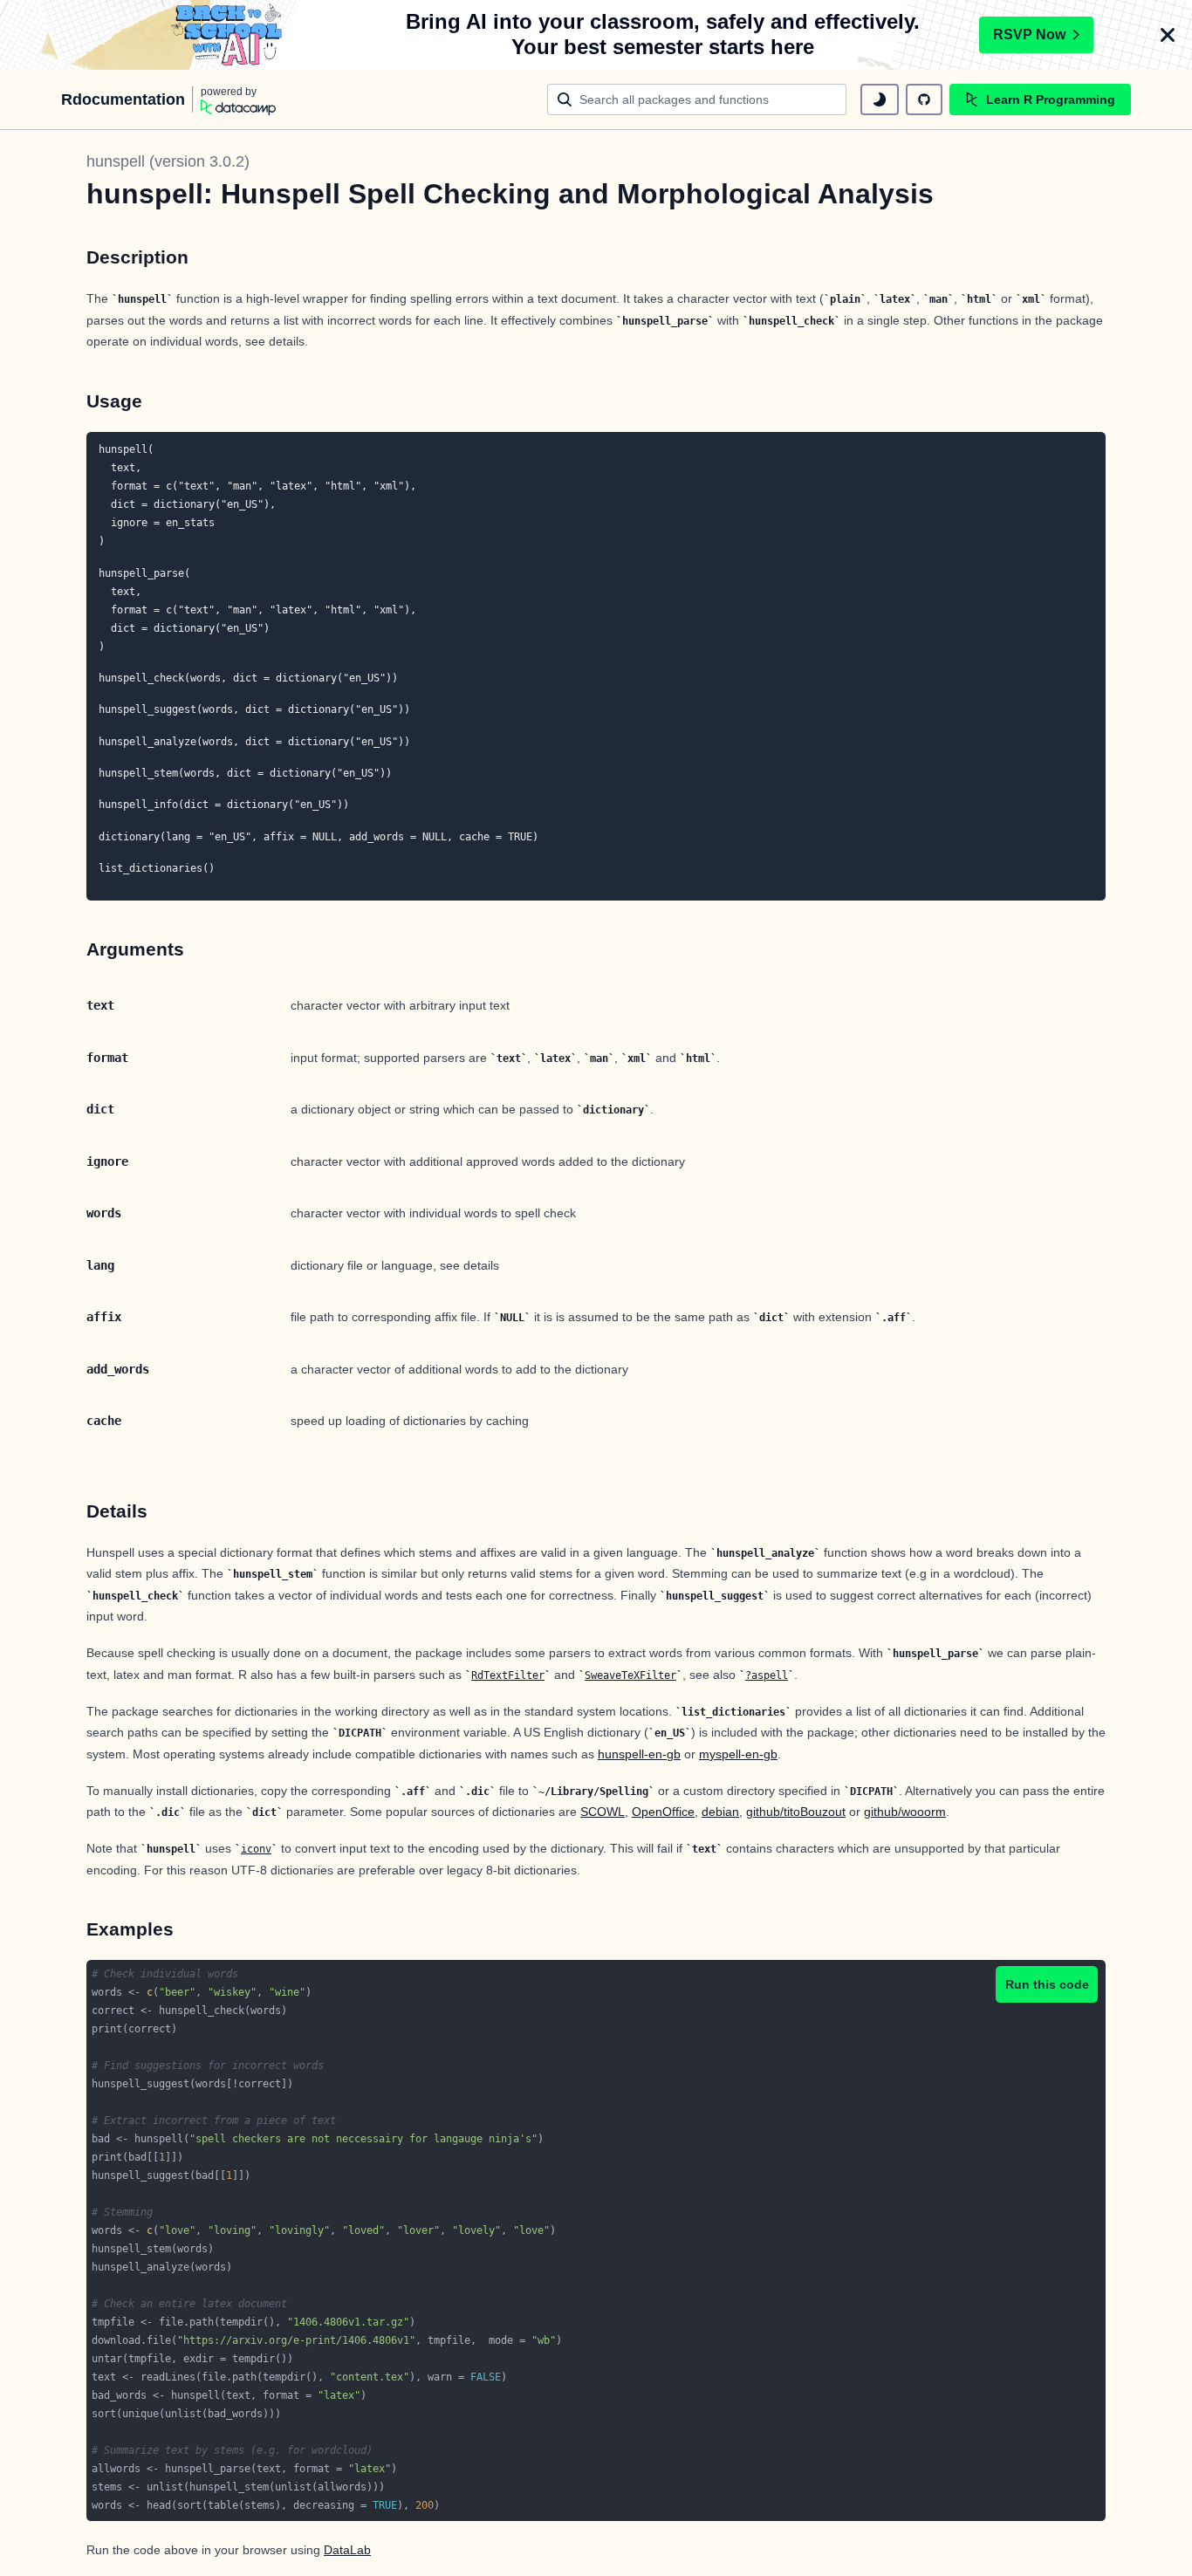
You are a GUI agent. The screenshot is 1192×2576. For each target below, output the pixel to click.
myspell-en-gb (738, 1754)
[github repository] (924, 99)
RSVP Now (1029, 34)
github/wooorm (905, 1812)
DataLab (347, 2550)
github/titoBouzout (796, 1812)
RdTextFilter (508, 1675)
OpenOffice (663, 1812)
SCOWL (603, 1812)
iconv (256, 1849)
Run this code (1047, 1984)
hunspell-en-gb (639, 1754)
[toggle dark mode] (880, 99)
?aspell (767, 1675)
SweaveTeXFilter (630, 1675)
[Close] (1168, 35)
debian (720, 1812)
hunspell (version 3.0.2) (168, 161)
